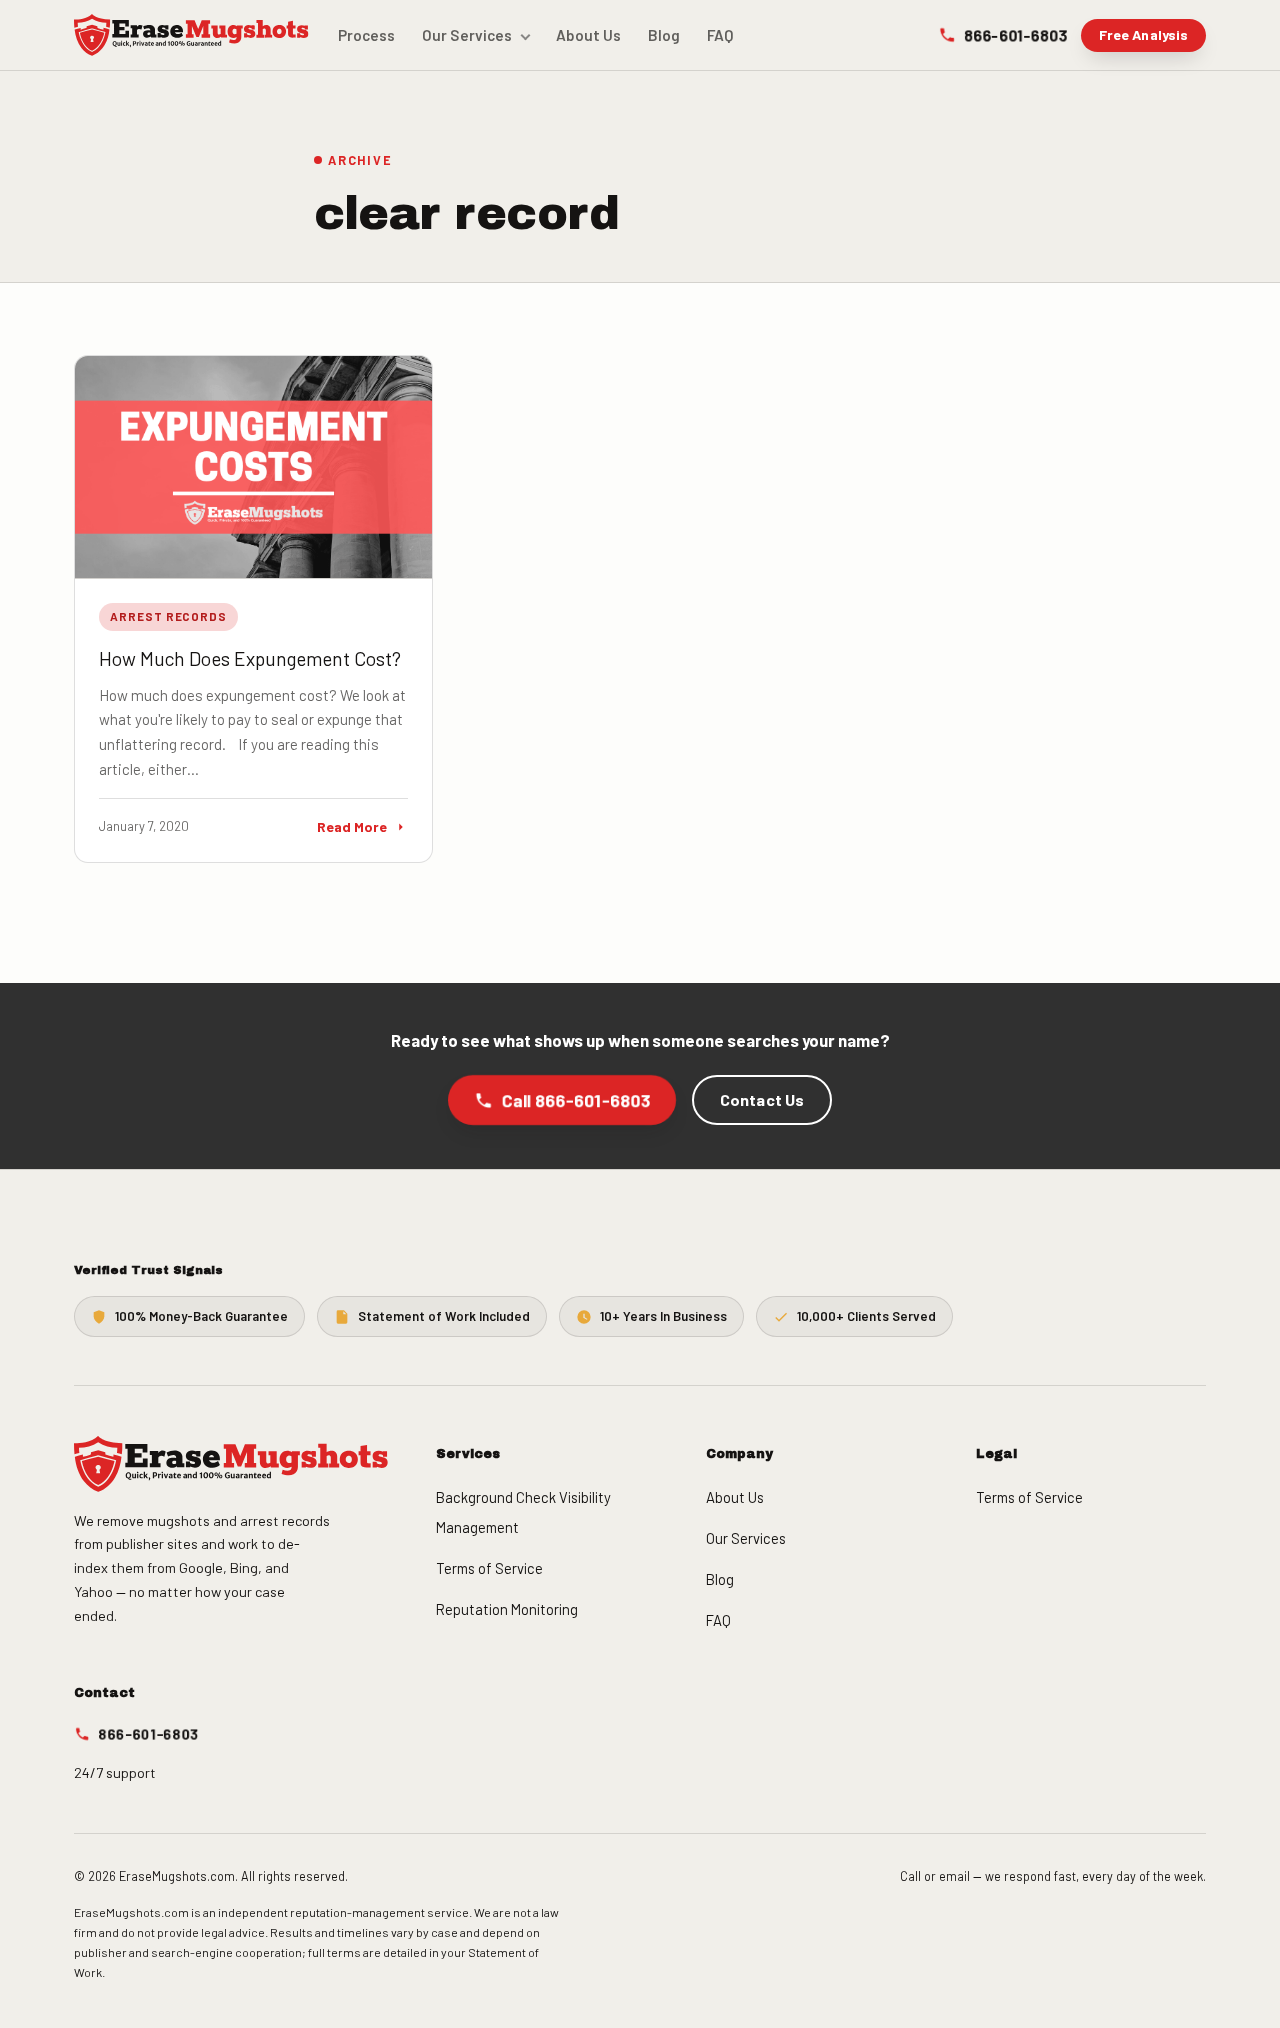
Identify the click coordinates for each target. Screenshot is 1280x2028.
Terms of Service (489, 1568)
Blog (664, 35)
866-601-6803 (1015, 34)
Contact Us (762, 1099)
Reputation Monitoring (507, 1609)
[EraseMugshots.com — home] (191, 35)
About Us (588, 35)
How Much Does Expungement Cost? (250, 658)
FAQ (720, 35)
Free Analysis (1144, 34)
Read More (352, 826)
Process (366, 35)
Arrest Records (168, 616)
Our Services (467, 35)
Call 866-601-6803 (575, 1100)
